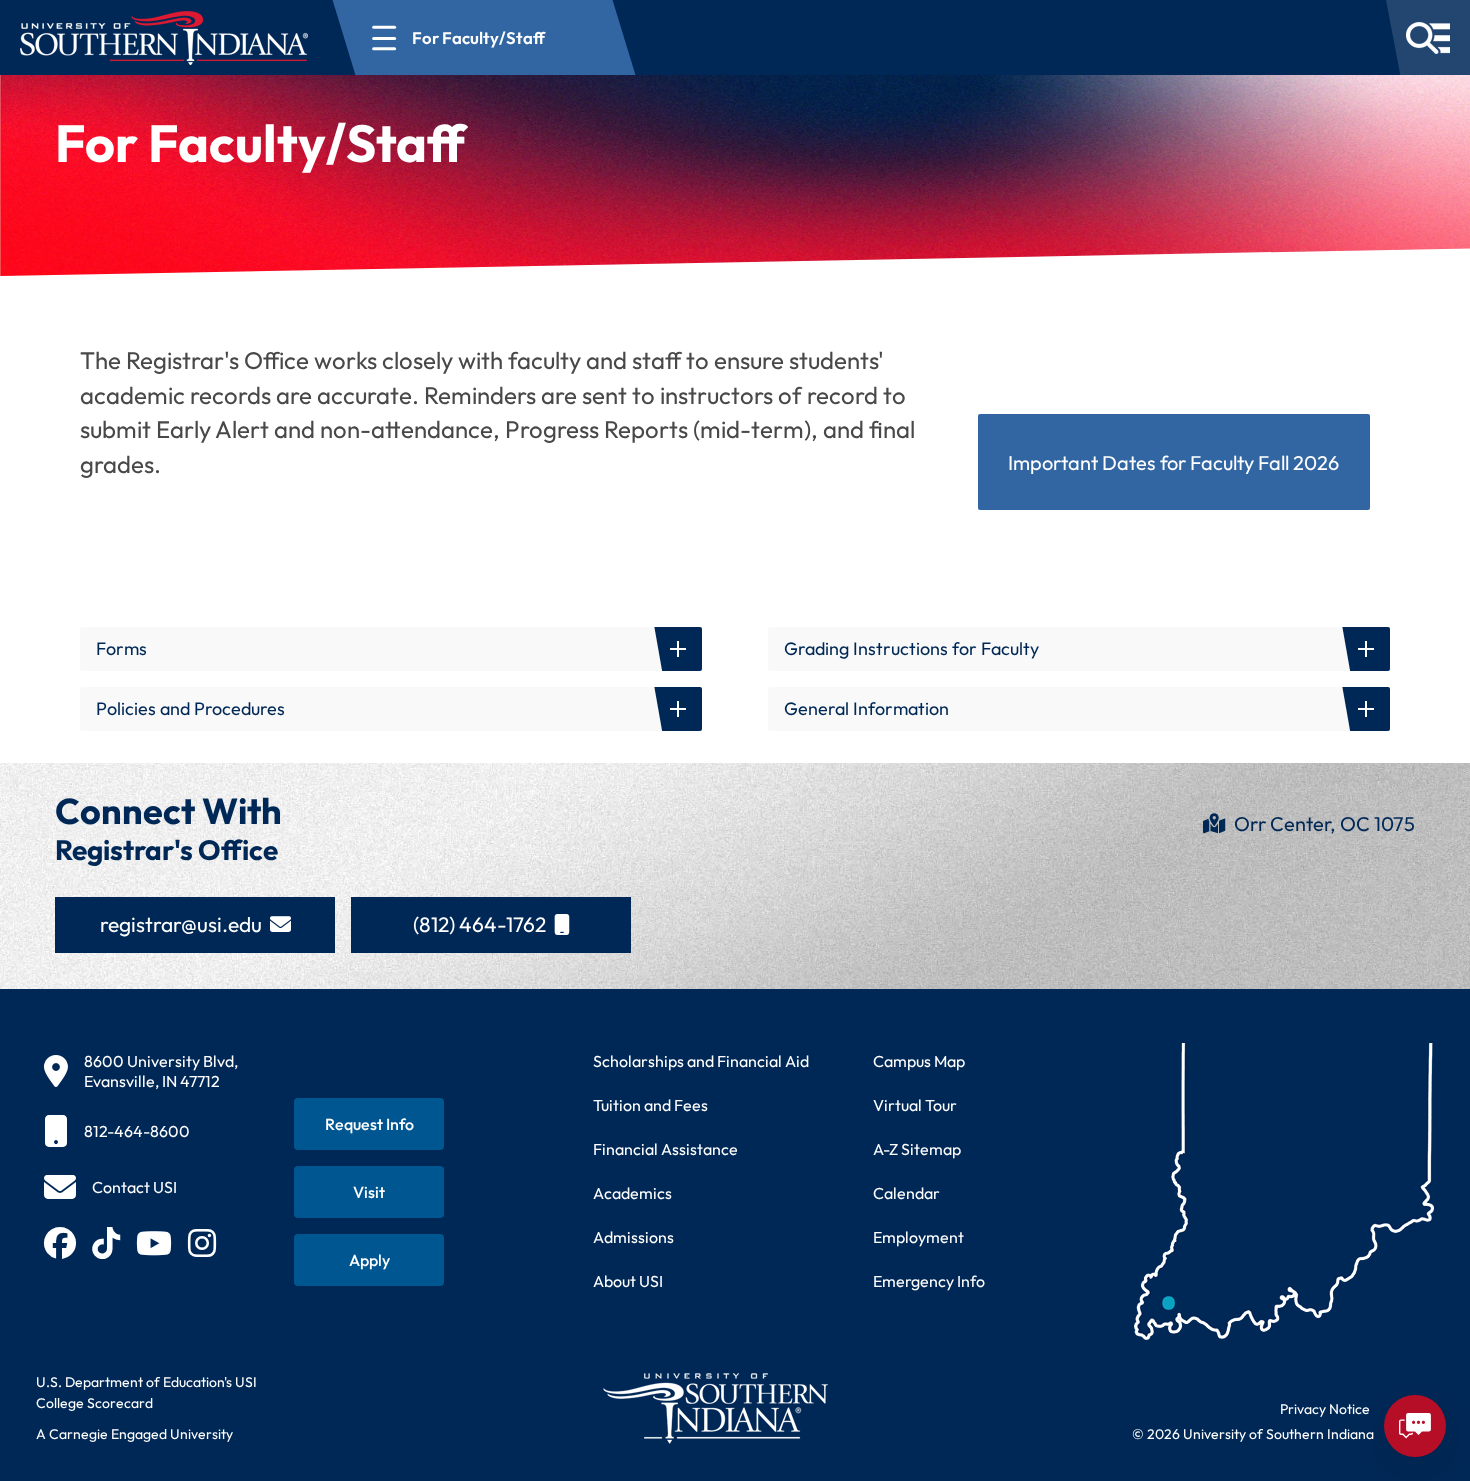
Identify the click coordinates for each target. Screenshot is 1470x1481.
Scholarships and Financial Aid (701, 1061)
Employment (918, 1237)
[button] (391, 649)
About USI (628, 1281)
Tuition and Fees (650, 1105)
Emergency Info (929, 1281)
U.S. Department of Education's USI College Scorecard (146, 1392)
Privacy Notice (1325, 1409)
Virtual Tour (915, 1105)
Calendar (906, 1193)
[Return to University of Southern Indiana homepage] (714, 1407)
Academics (632, 1193)
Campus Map (919, 1061)
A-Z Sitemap (917, 1149)
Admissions (633, 1237)
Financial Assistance (665, 1149)
